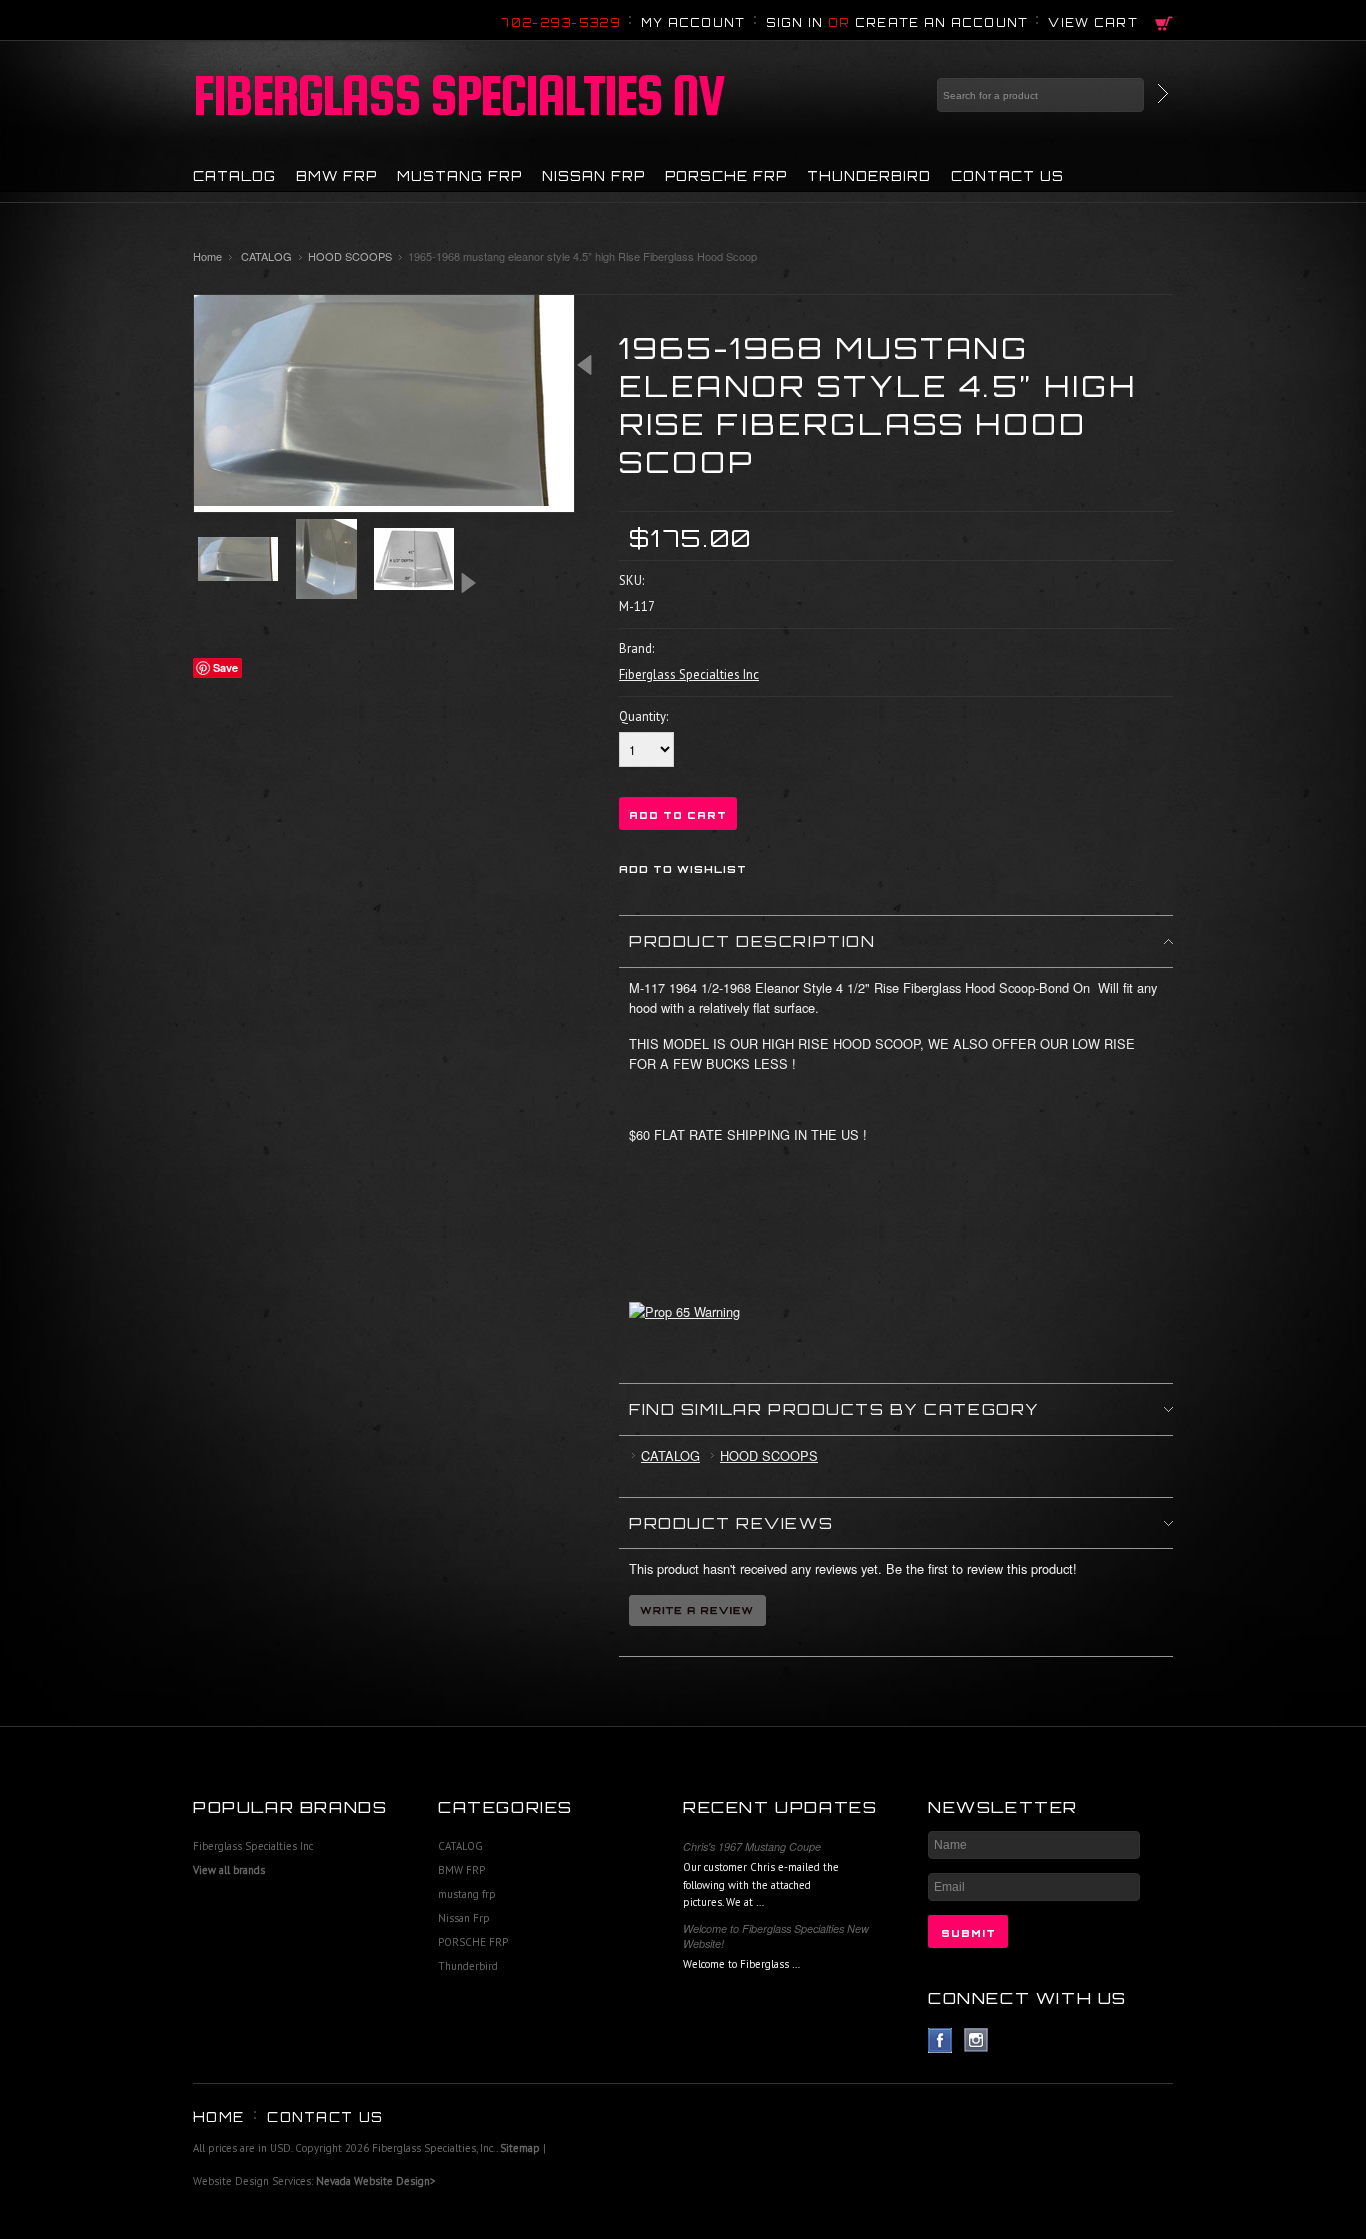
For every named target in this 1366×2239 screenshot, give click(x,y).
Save (225, 667)
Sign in (795, 23)
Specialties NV (458, 95)
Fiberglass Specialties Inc (253, 1846)
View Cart (1093, 23)
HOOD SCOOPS (350, 256)
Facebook (940, 2040)
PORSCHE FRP (726, 176)
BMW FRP (336, 176)
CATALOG (234, 176)
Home (207, 256)
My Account (693, 23)
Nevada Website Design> (375, 2181)
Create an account (942, 23)
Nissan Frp (593, 176)
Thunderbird (869, 176)
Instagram (976, 2040)
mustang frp (459, 176)
